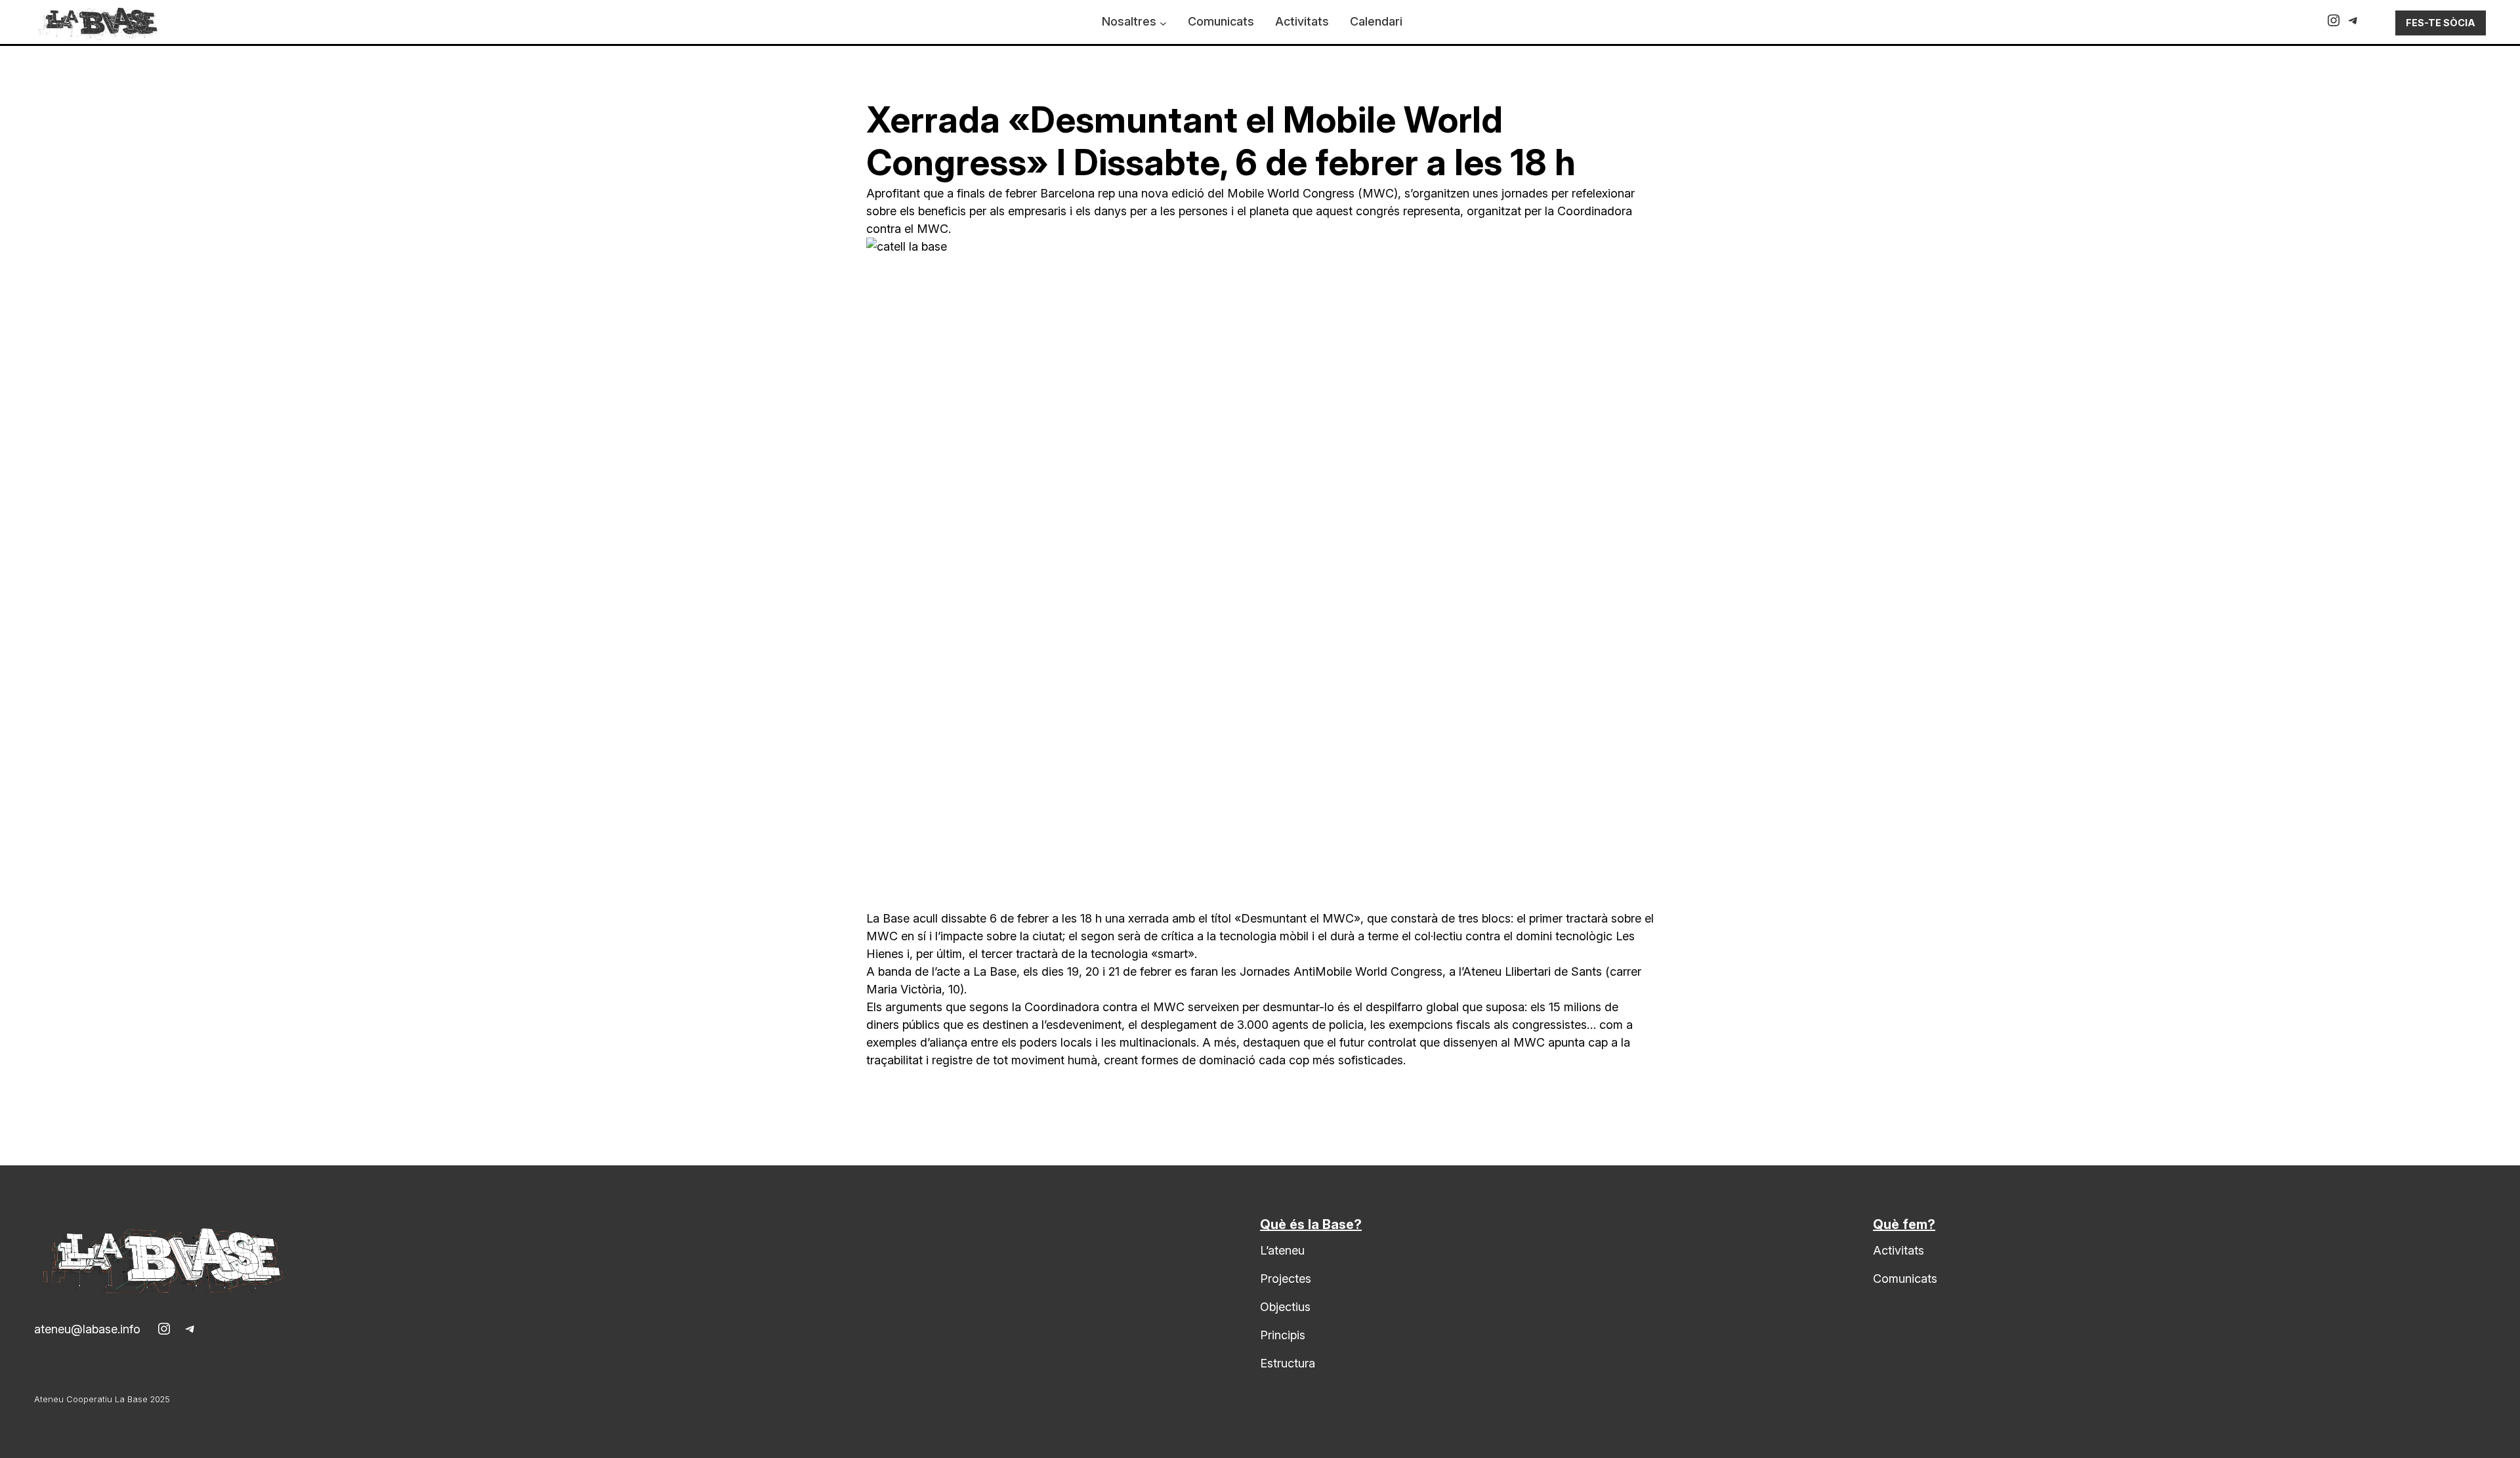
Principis (1283, 1335)
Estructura (1288, 1363)
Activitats (1899, 1250)
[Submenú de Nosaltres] (1163, 23)
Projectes (1286, 1279)
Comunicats (1905, 1279)
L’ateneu (1282, 1250)
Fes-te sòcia (2441, 23)
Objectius (1285, 1307)
